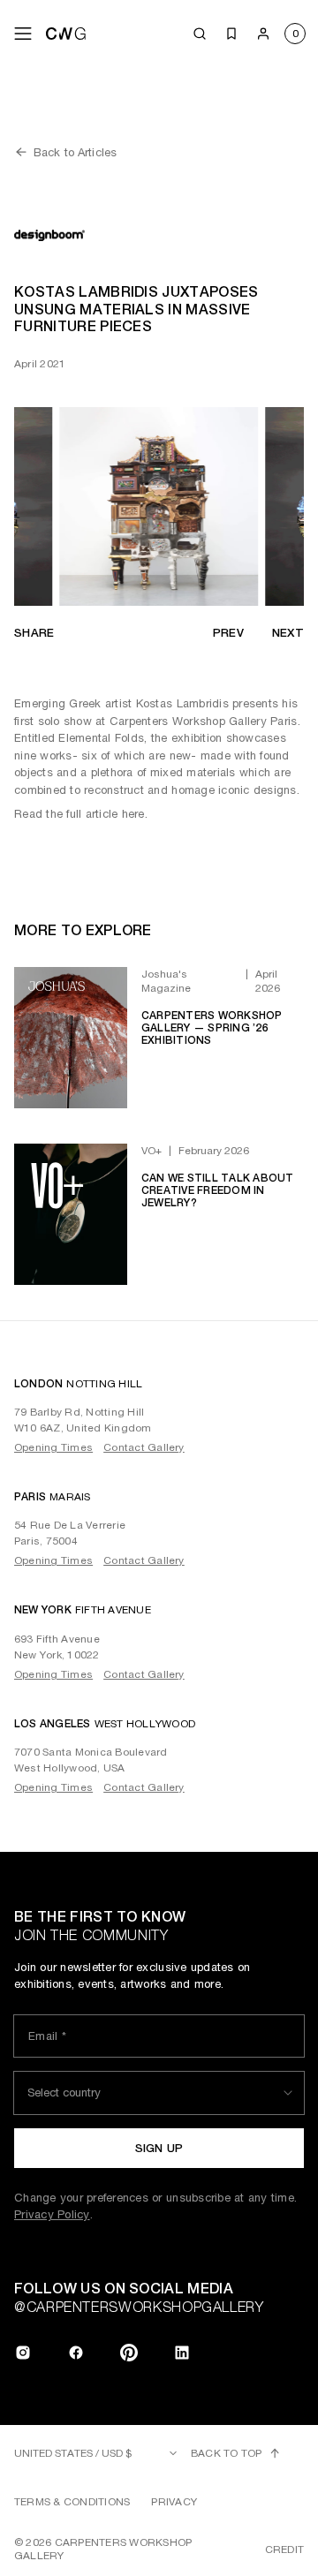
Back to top (227, 2453)
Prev (228, 633)
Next (288, 633)
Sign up (159, 2148)
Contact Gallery (144, 1447)
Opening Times (53, 1447)
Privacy (174, 2502)
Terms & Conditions (72, 2502)
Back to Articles (75, 152)
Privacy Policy (52, 2214)
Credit (284, 2550)
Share (34, 633)
